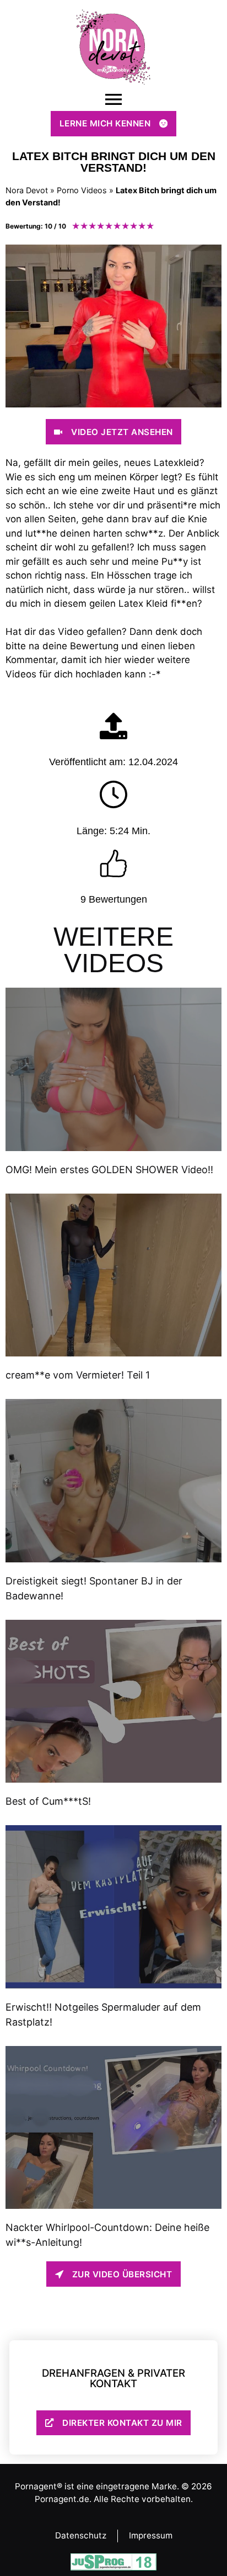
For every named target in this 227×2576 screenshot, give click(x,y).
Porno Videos (82, 190)
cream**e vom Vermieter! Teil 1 (78, 1375)
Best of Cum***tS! (48, 1801)
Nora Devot (27, 190)
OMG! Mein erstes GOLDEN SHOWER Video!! (109, 1170)
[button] (113, 100)
